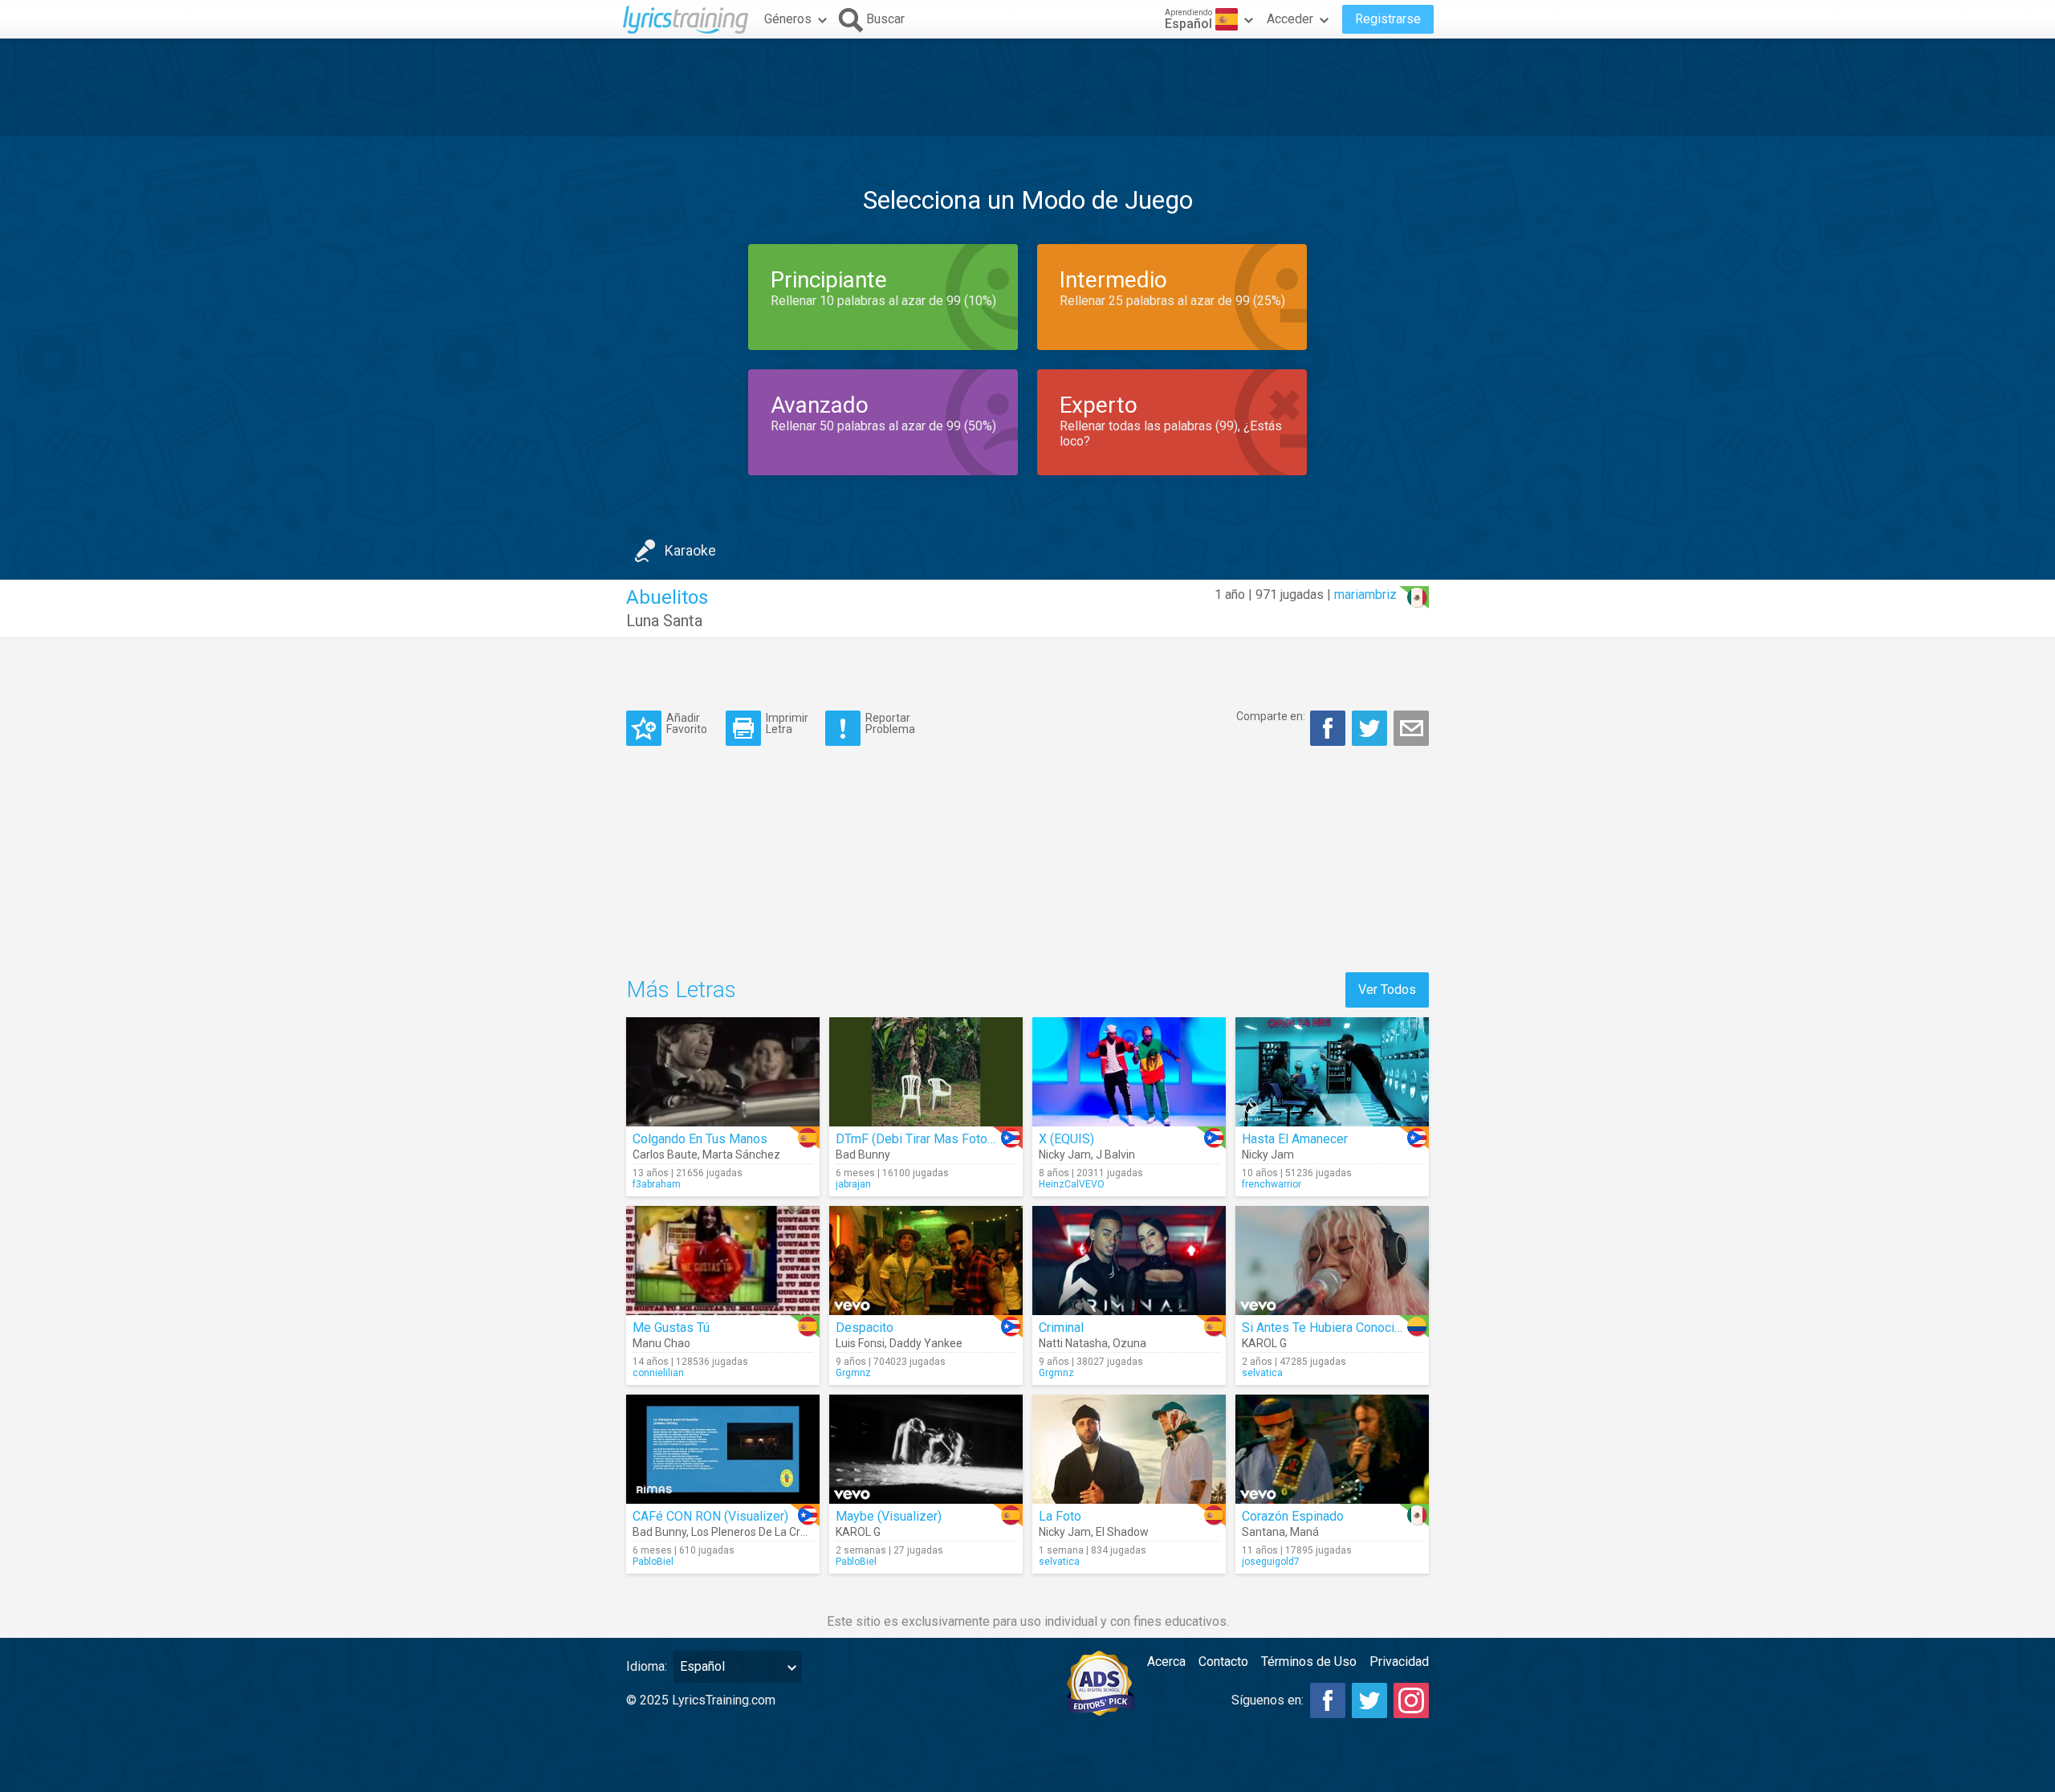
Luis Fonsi (860, 1343)
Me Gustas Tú (671, 1328)
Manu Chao (661, 1343)
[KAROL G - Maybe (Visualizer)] (926, 1449)
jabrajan (853, 1184)
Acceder (1290, 19)
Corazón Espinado (1293, 1516)
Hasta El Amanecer (1295, 1139)
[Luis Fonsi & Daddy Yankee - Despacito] (926, 1261)
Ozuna (1129, 1343)
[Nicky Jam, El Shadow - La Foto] (1129, 1449)
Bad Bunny (863, 1155)
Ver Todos (1387, 990)
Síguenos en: (1268, 1700)
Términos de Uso (1309, 1662)
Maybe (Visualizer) (889, 1516)
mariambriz (1365, 595)
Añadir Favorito (687, 723)
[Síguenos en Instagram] (1411, 1700)
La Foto (1060, 1516)
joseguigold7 (1271, 1562)
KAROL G (1264, 1343)
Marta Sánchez (741, 1155)
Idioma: (647, 1666)
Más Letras (681, 990)
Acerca (1166, 1662)
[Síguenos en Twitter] (1369, 1700)
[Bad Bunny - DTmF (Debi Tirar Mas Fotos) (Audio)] (926, 1072)
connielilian (658, 1373)
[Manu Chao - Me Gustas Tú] (723, 1261)
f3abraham (657, 1184)
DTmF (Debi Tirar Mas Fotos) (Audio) (939, 1139)
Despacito (865, 1328)
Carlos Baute (665, 1155)
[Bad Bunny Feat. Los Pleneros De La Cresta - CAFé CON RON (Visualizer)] (723, 1449)
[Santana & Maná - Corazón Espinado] (1332, 1449)
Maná (1304, 1532)
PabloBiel (653, 1562)
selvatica (1262, 1373)
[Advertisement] (1027, 88)
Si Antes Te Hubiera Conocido (1325, 1328)
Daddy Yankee (926, 1343)
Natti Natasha (1073, 1343)
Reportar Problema (890, 723)
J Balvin (1115, 1155)
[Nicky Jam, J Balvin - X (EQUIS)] (1129, 1072)
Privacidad (1399, 1662)
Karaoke (690, 550)
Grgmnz (853, 1373)
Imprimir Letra (787, 723)
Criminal (1061, 1328)
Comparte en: (1271, 716)
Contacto (1223, 1662)
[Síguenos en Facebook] (1328, 1700)
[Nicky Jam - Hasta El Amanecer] (1332, 1072)
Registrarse (1388, 19)
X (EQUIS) (1066, 1139)
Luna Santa (664, 621)
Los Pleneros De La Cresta (757, 1532)
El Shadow (1122, 1532)
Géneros (788, 19)
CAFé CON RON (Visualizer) (710, 1516)
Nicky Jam (1065, 1155)
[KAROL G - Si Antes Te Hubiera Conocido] (1332, 1261)
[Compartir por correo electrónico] (1411, 728)
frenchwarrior (1272, 1184)
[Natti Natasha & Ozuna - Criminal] (1129, 1261)
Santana (1264, 1532)
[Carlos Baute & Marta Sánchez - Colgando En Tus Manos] (723, 1072)
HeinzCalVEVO (1072, 1184)
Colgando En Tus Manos (700, 1139)
